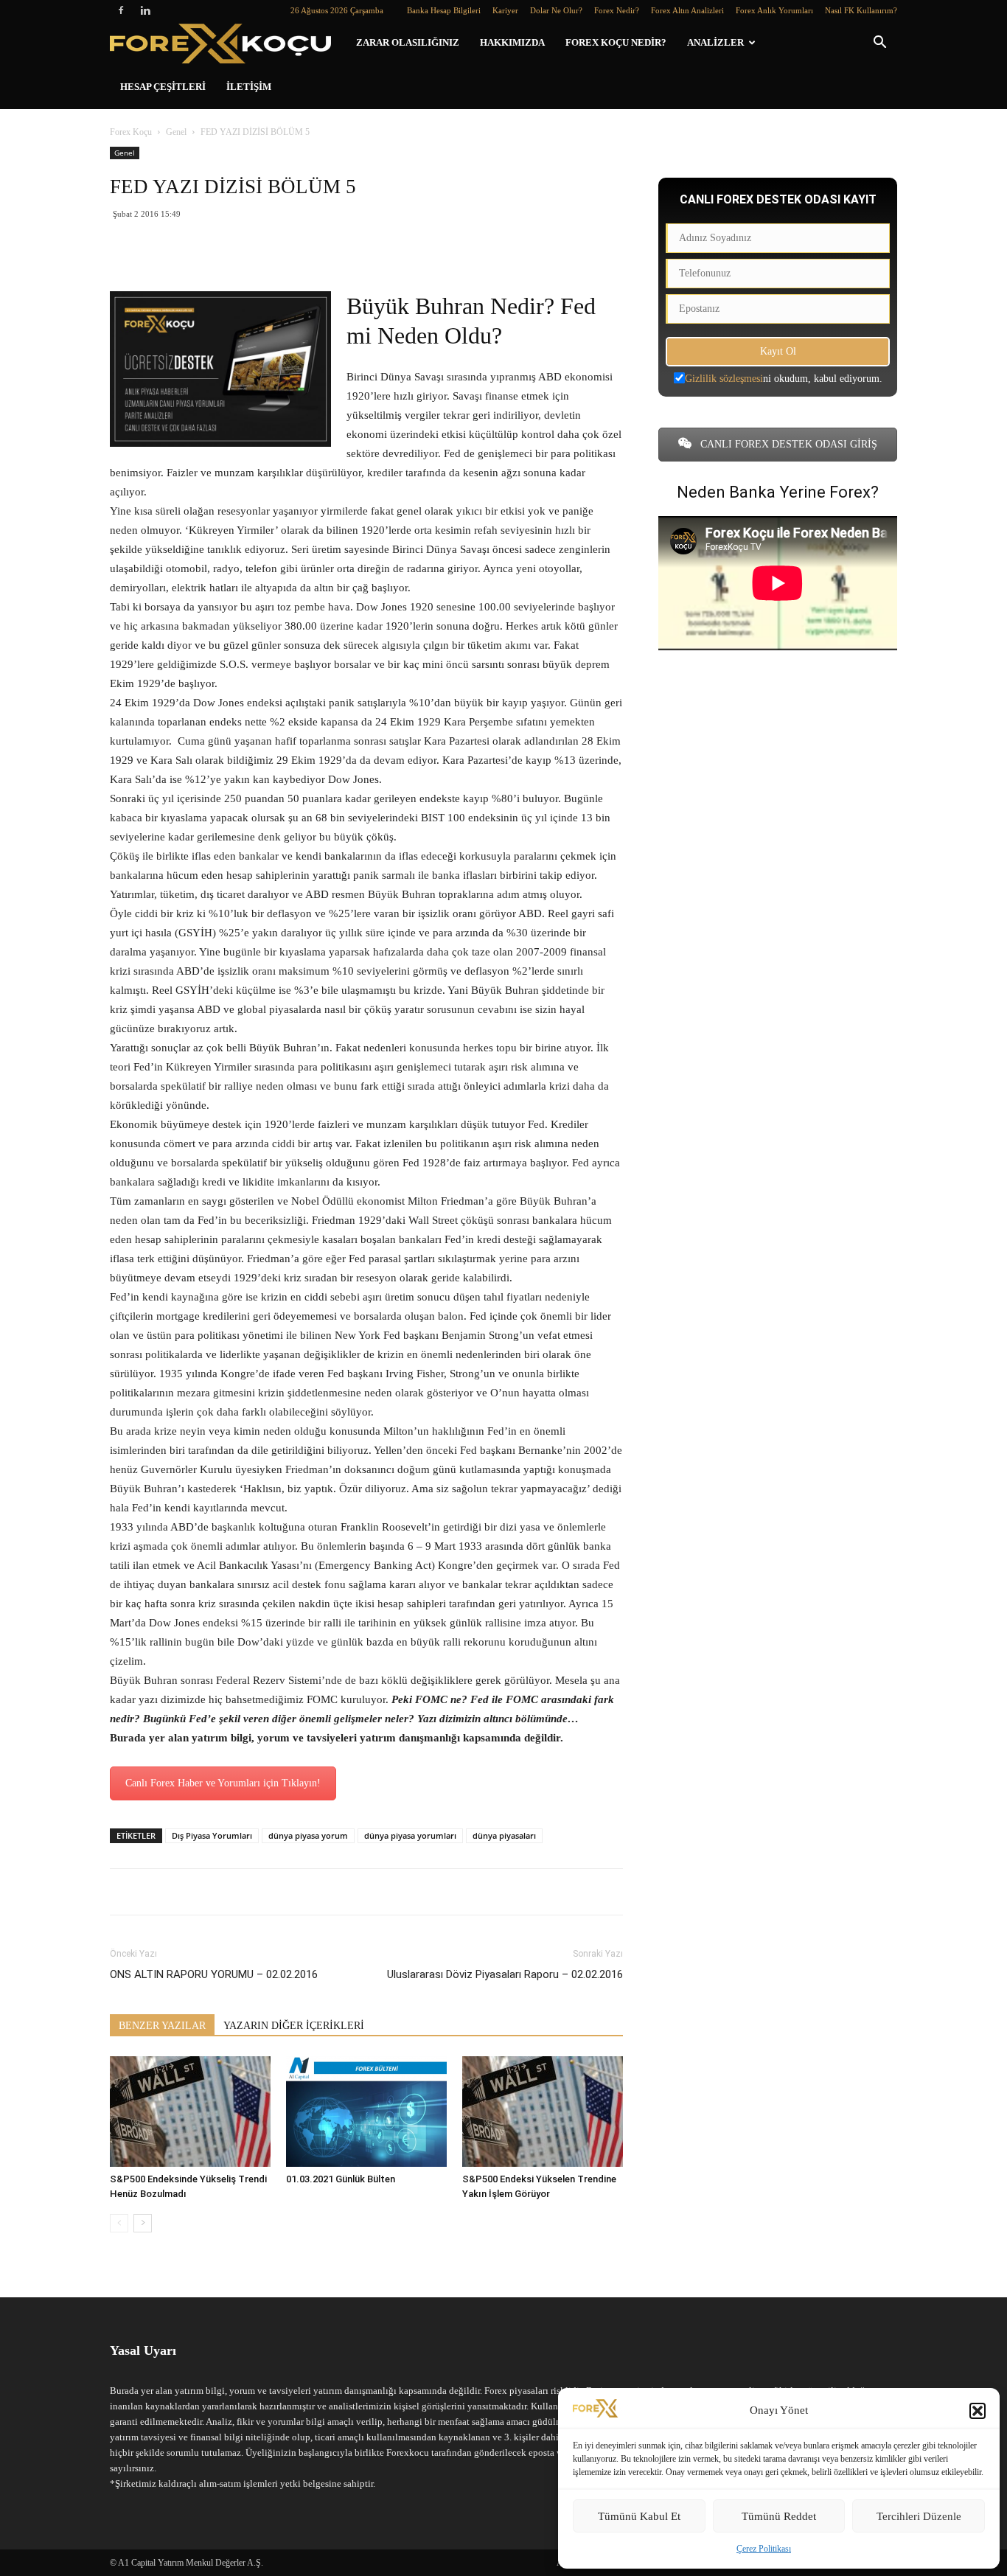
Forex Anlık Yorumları (774, 10)
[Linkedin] (145, 10)
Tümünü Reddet (779, 2516)
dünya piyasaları (504, 1835)
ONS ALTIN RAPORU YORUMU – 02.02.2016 (214, 1974)
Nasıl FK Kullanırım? (861, 10)
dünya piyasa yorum (308, 1835)
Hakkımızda (512, 42)
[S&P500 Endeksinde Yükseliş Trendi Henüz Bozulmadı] (190, 2112)
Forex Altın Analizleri (687, 10)
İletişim (249, 87)
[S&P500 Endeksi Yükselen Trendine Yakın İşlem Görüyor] (543, 2112)
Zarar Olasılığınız (408, 42)
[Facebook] (121, 10)
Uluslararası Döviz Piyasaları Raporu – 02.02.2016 (505, 1974)
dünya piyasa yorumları (410, 1835)
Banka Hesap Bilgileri (444, 10)
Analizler (715, 42)
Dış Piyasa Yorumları (212, 1835)
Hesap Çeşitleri (163, 87)
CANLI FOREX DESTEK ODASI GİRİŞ (787, 444)
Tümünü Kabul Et (639, 2516)
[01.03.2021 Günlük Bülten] (366, 2112)
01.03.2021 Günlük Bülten (341, 2179)
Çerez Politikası (764, 2549)
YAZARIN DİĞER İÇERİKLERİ (294, 2026)
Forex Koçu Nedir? (616, 42)
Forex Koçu (131, 132)
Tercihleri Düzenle (919, 2516)
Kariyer (505, 10)
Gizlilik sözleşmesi (724, 379)
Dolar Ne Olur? (556, 10)
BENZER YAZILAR (162, 2026)
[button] (978, 2411)
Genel (176, 132)
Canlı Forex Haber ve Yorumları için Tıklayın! (223, 1783)
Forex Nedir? (617, 10)
